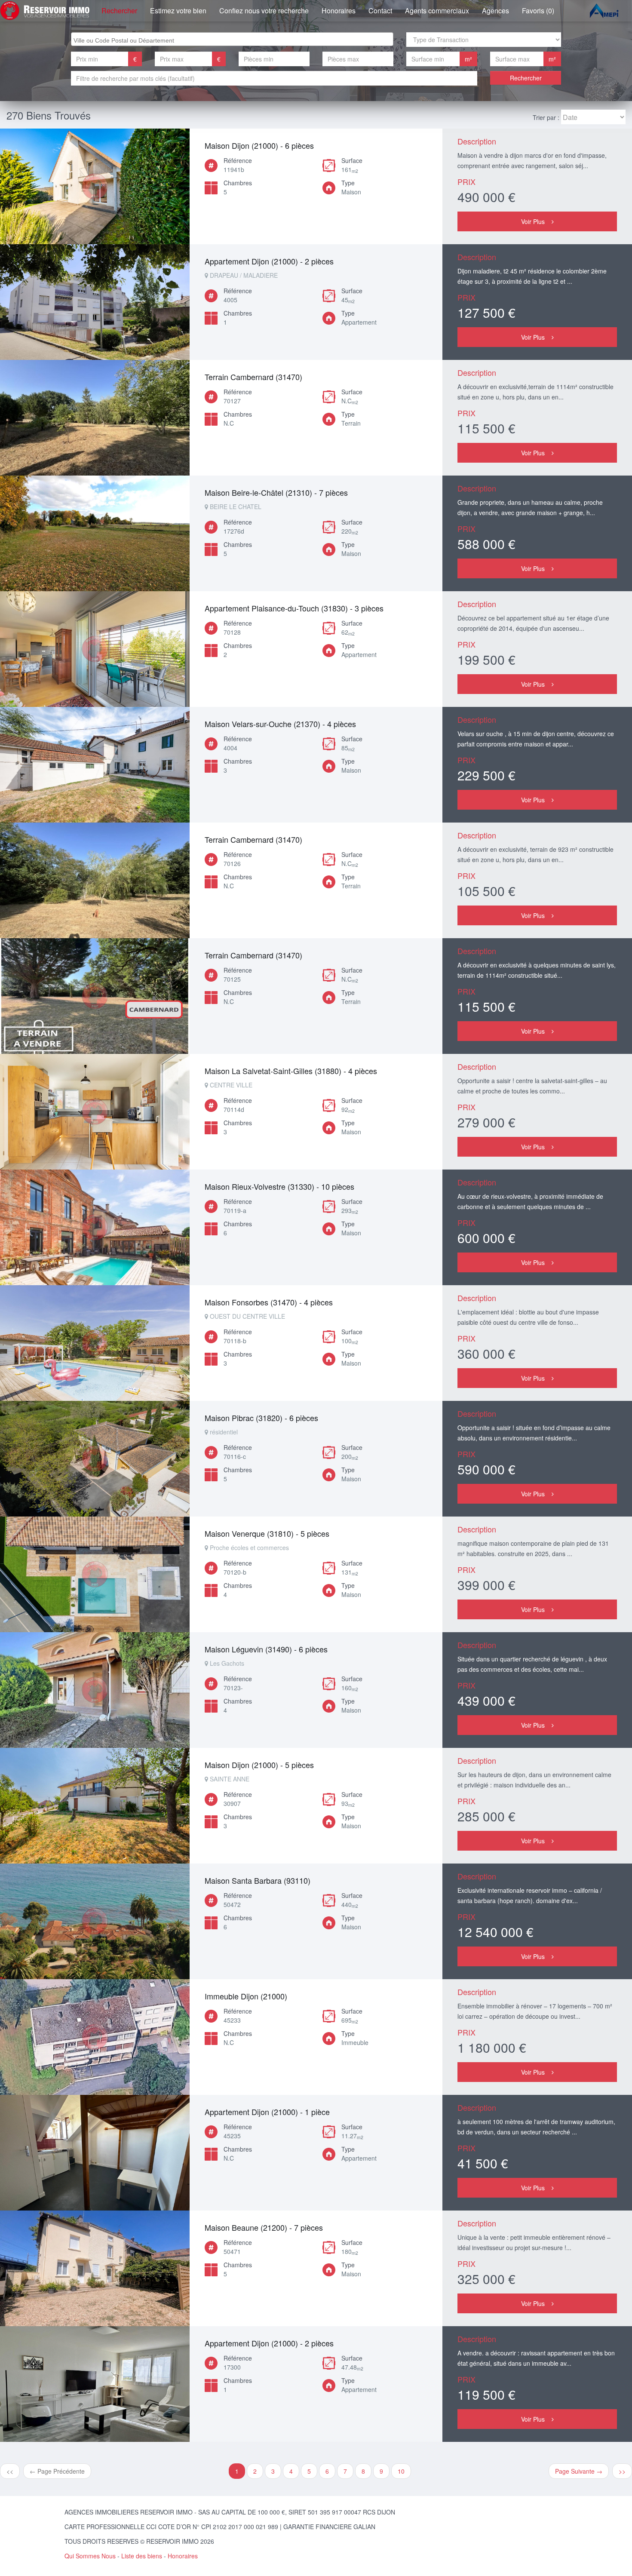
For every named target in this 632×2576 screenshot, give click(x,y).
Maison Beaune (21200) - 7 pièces (264, 2227)
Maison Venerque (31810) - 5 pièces (267, 1533)
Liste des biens (142, 2556)
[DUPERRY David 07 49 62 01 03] (95, 2037)
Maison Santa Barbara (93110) (258, 1880)
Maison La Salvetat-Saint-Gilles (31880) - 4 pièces (291, 1071)
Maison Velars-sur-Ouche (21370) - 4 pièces (280, 724)
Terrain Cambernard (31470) (253, 377)
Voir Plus (533, 221)
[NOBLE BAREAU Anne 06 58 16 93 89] (95, 418)
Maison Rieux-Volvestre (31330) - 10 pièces (279, 1186)
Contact (380, 11)
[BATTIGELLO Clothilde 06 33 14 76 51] (95, 1806)
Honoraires (339, 11)
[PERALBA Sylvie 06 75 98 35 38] (95, 302)
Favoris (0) (538, 11)
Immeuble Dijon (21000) (246, 1996)
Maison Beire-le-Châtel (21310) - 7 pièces (276, 492)
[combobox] (232, 39)
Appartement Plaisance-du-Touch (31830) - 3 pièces (294, 608)
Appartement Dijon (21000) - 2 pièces (269, 261)
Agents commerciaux (437, 11)
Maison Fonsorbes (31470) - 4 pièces (269, 1302)
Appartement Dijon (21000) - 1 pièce (267, 2112)
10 (401, 2471)
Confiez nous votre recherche (264, 11)
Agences (495, 11)
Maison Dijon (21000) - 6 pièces (259, 145)
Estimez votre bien (178, 11)
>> (622, 2471)
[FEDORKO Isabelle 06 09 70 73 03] (95, 649)
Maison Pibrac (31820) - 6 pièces (261, 1418)
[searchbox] (233, 39)
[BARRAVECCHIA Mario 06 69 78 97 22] (95, 1921)
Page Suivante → (579, 2471)
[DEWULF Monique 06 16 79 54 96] (95, 2384)
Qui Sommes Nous (90, 2556)
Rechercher (119, 11)
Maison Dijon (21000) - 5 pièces (259, 1765)
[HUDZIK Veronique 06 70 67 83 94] (95, 533)
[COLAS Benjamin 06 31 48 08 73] (95, 186)
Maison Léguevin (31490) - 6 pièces (266, 1649)
